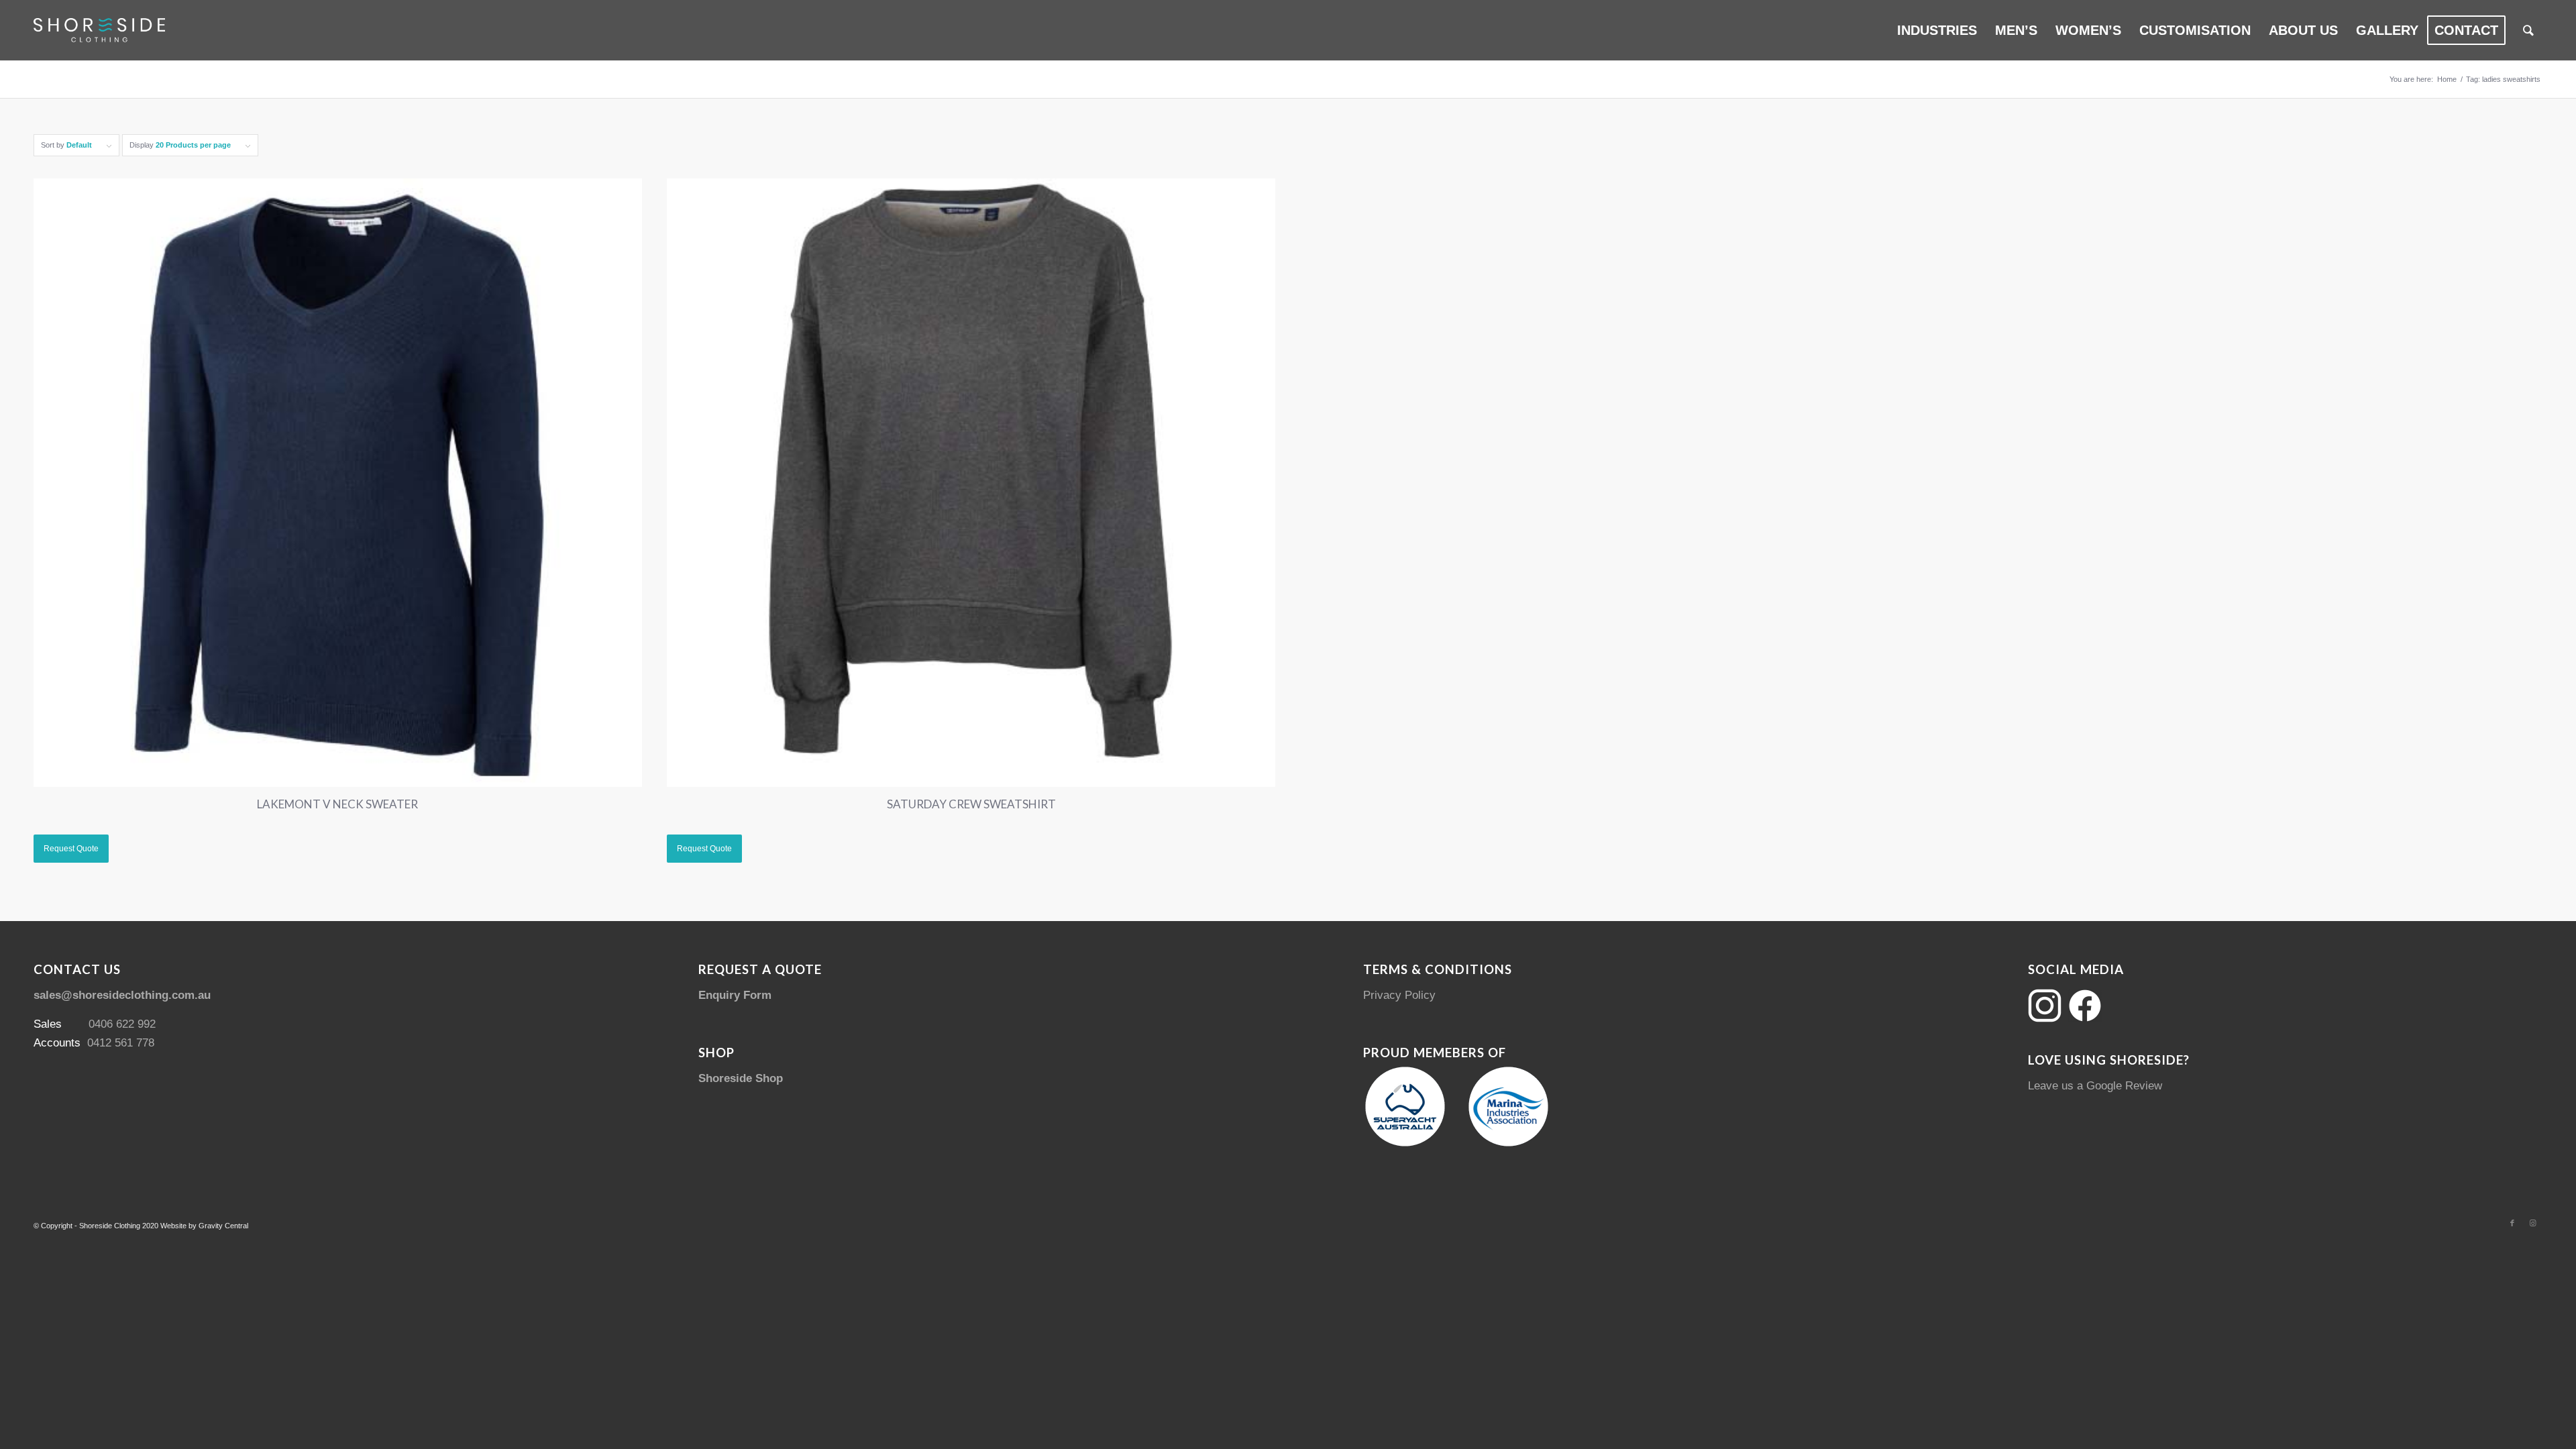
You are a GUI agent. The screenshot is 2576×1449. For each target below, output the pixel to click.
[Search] (2528, 30)
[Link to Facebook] (2512, 1223)
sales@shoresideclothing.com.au (122, 995)
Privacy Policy (1399, 995)
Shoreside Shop (741, 1078)
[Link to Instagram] (2532, 1223)
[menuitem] (1937, 30)
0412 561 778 (121, 1043)
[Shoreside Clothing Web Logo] (99, 30)
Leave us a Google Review (2095, 1086)
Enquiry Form (735, 995)
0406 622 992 (122, 1024)
